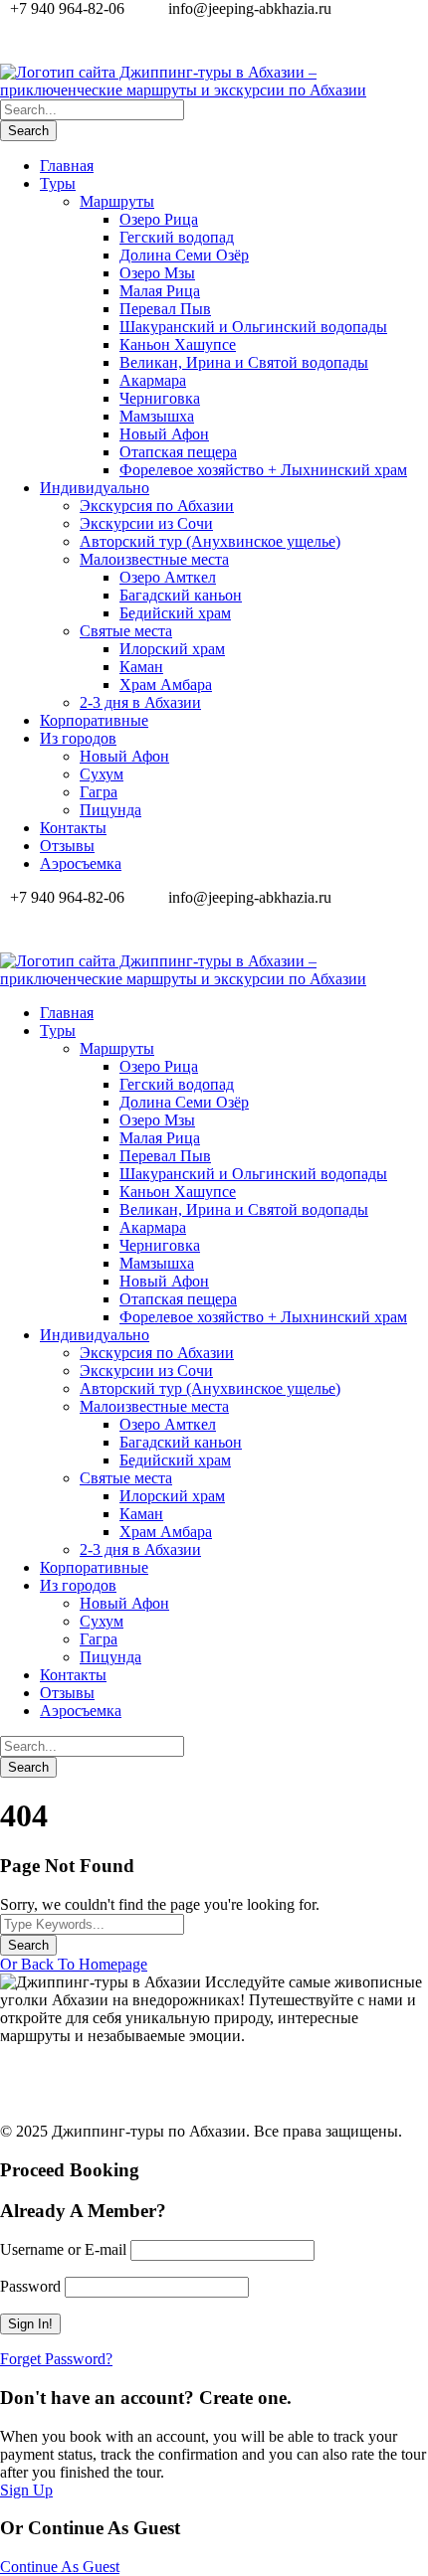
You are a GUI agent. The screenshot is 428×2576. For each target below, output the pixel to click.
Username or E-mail (63, 2249)
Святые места (126, 631)
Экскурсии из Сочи (146, 523)
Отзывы (67, 846)
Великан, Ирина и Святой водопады (244, 362)
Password (30, 2286)
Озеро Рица (159, 219)
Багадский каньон (181, 595)
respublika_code (132, 2100)
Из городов (78, 738)
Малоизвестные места (154, 559)
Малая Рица (160, 291)
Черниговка (160, 398)
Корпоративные (94, 720)
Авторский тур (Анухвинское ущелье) (210, 541)
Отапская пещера (178, 452)
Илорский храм (172, 649)
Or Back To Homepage (74, 1964)
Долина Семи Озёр (184, 255)
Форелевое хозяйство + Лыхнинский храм (263, 470)
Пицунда (110, 810)
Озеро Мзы (157, 273)
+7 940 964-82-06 (218, 45)
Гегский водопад (177, 237)
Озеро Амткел (168, 577)
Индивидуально (95, 488)
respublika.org (110, 2082)
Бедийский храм (175, 613)
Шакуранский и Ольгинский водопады (253, 327)
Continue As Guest (60, 2567)
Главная (67, 166)
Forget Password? (56, 2359)
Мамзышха (157, 416)
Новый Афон (164, 434)
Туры (58, 183)
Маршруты (117, 201)
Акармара (153, 380)
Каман (141, 667)
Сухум (102, 774)
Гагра (99, 792)
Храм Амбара (166, 685)
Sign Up (26, 2490)
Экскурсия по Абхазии (157, 506)
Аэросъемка (81, 863)
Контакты (73, 828)
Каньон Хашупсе (178, 344)
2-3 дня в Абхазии (140, 702)
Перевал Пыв (165, 309)
